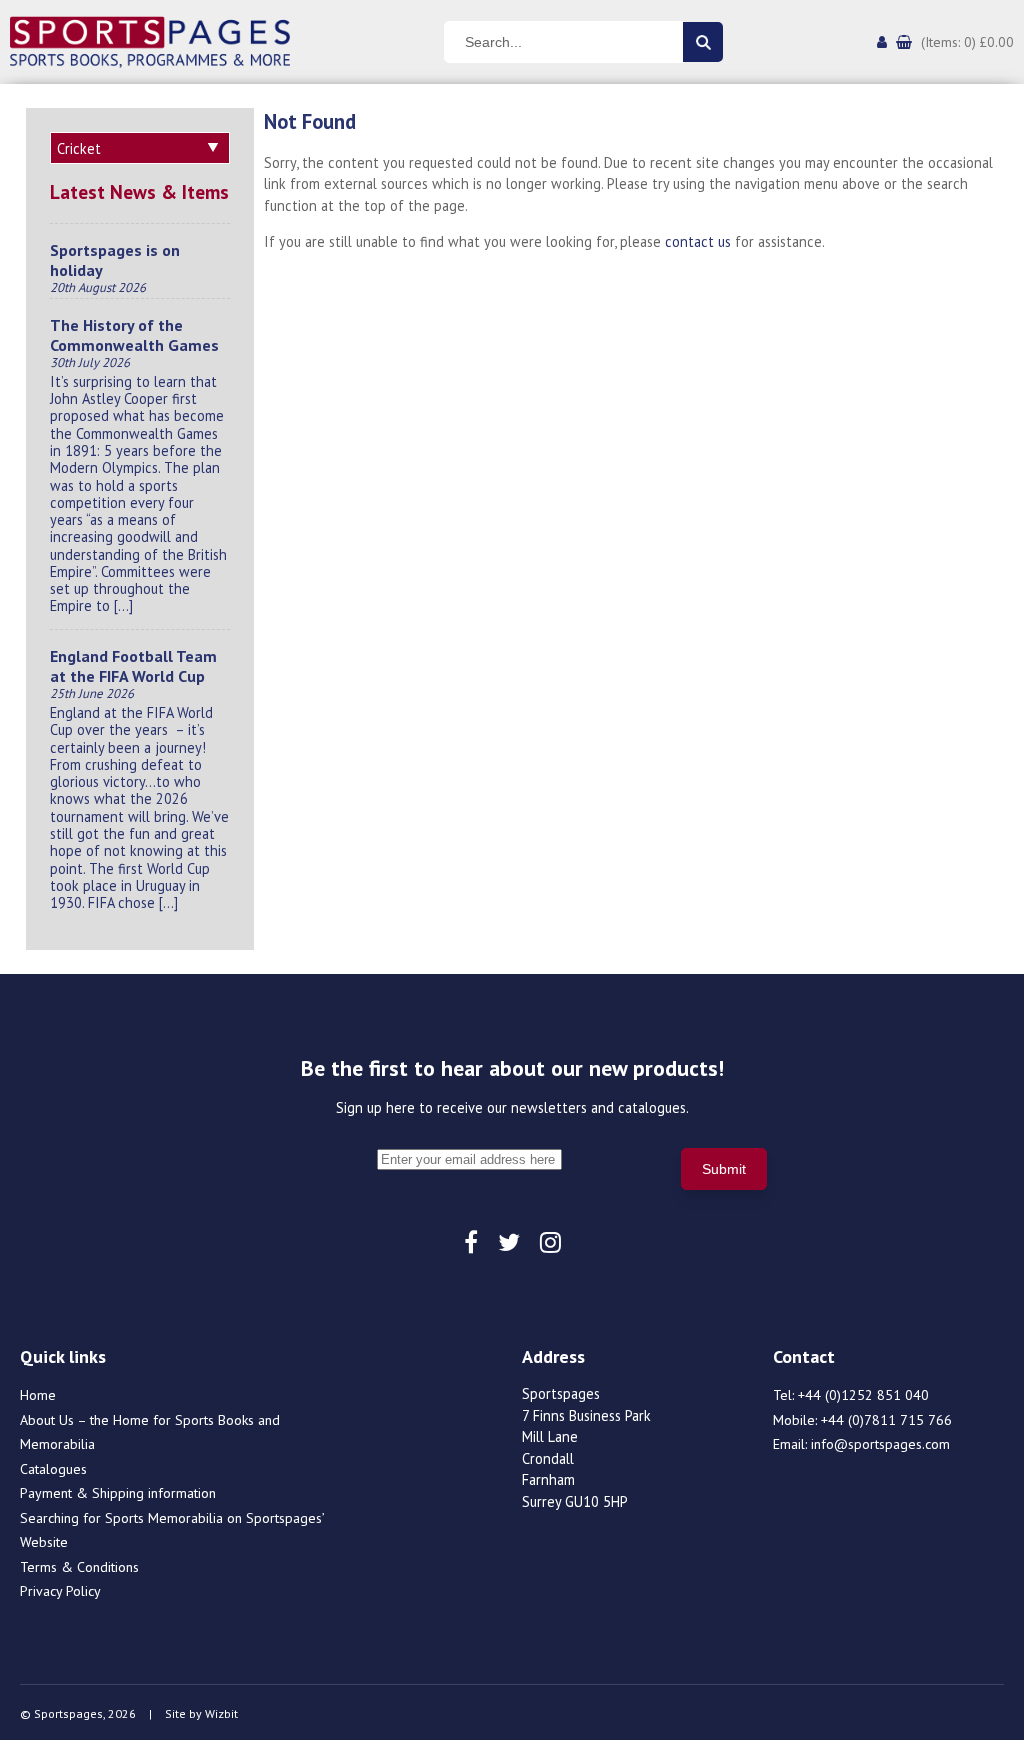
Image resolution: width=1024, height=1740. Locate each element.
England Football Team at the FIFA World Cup (133, 666)
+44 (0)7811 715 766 (886, 1420)
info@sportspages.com (880, 1444)
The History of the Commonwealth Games (134, 335)
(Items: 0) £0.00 (967, 42)
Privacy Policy (60, 1591)
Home (38, 1395)
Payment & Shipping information (118, 1493)
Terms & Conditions (79, 1567)
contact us (698, 241)
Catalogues (53, 1469)
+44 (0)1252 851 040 (863, 1395)
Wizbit (221, 1713)
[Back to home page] (150, 40)
